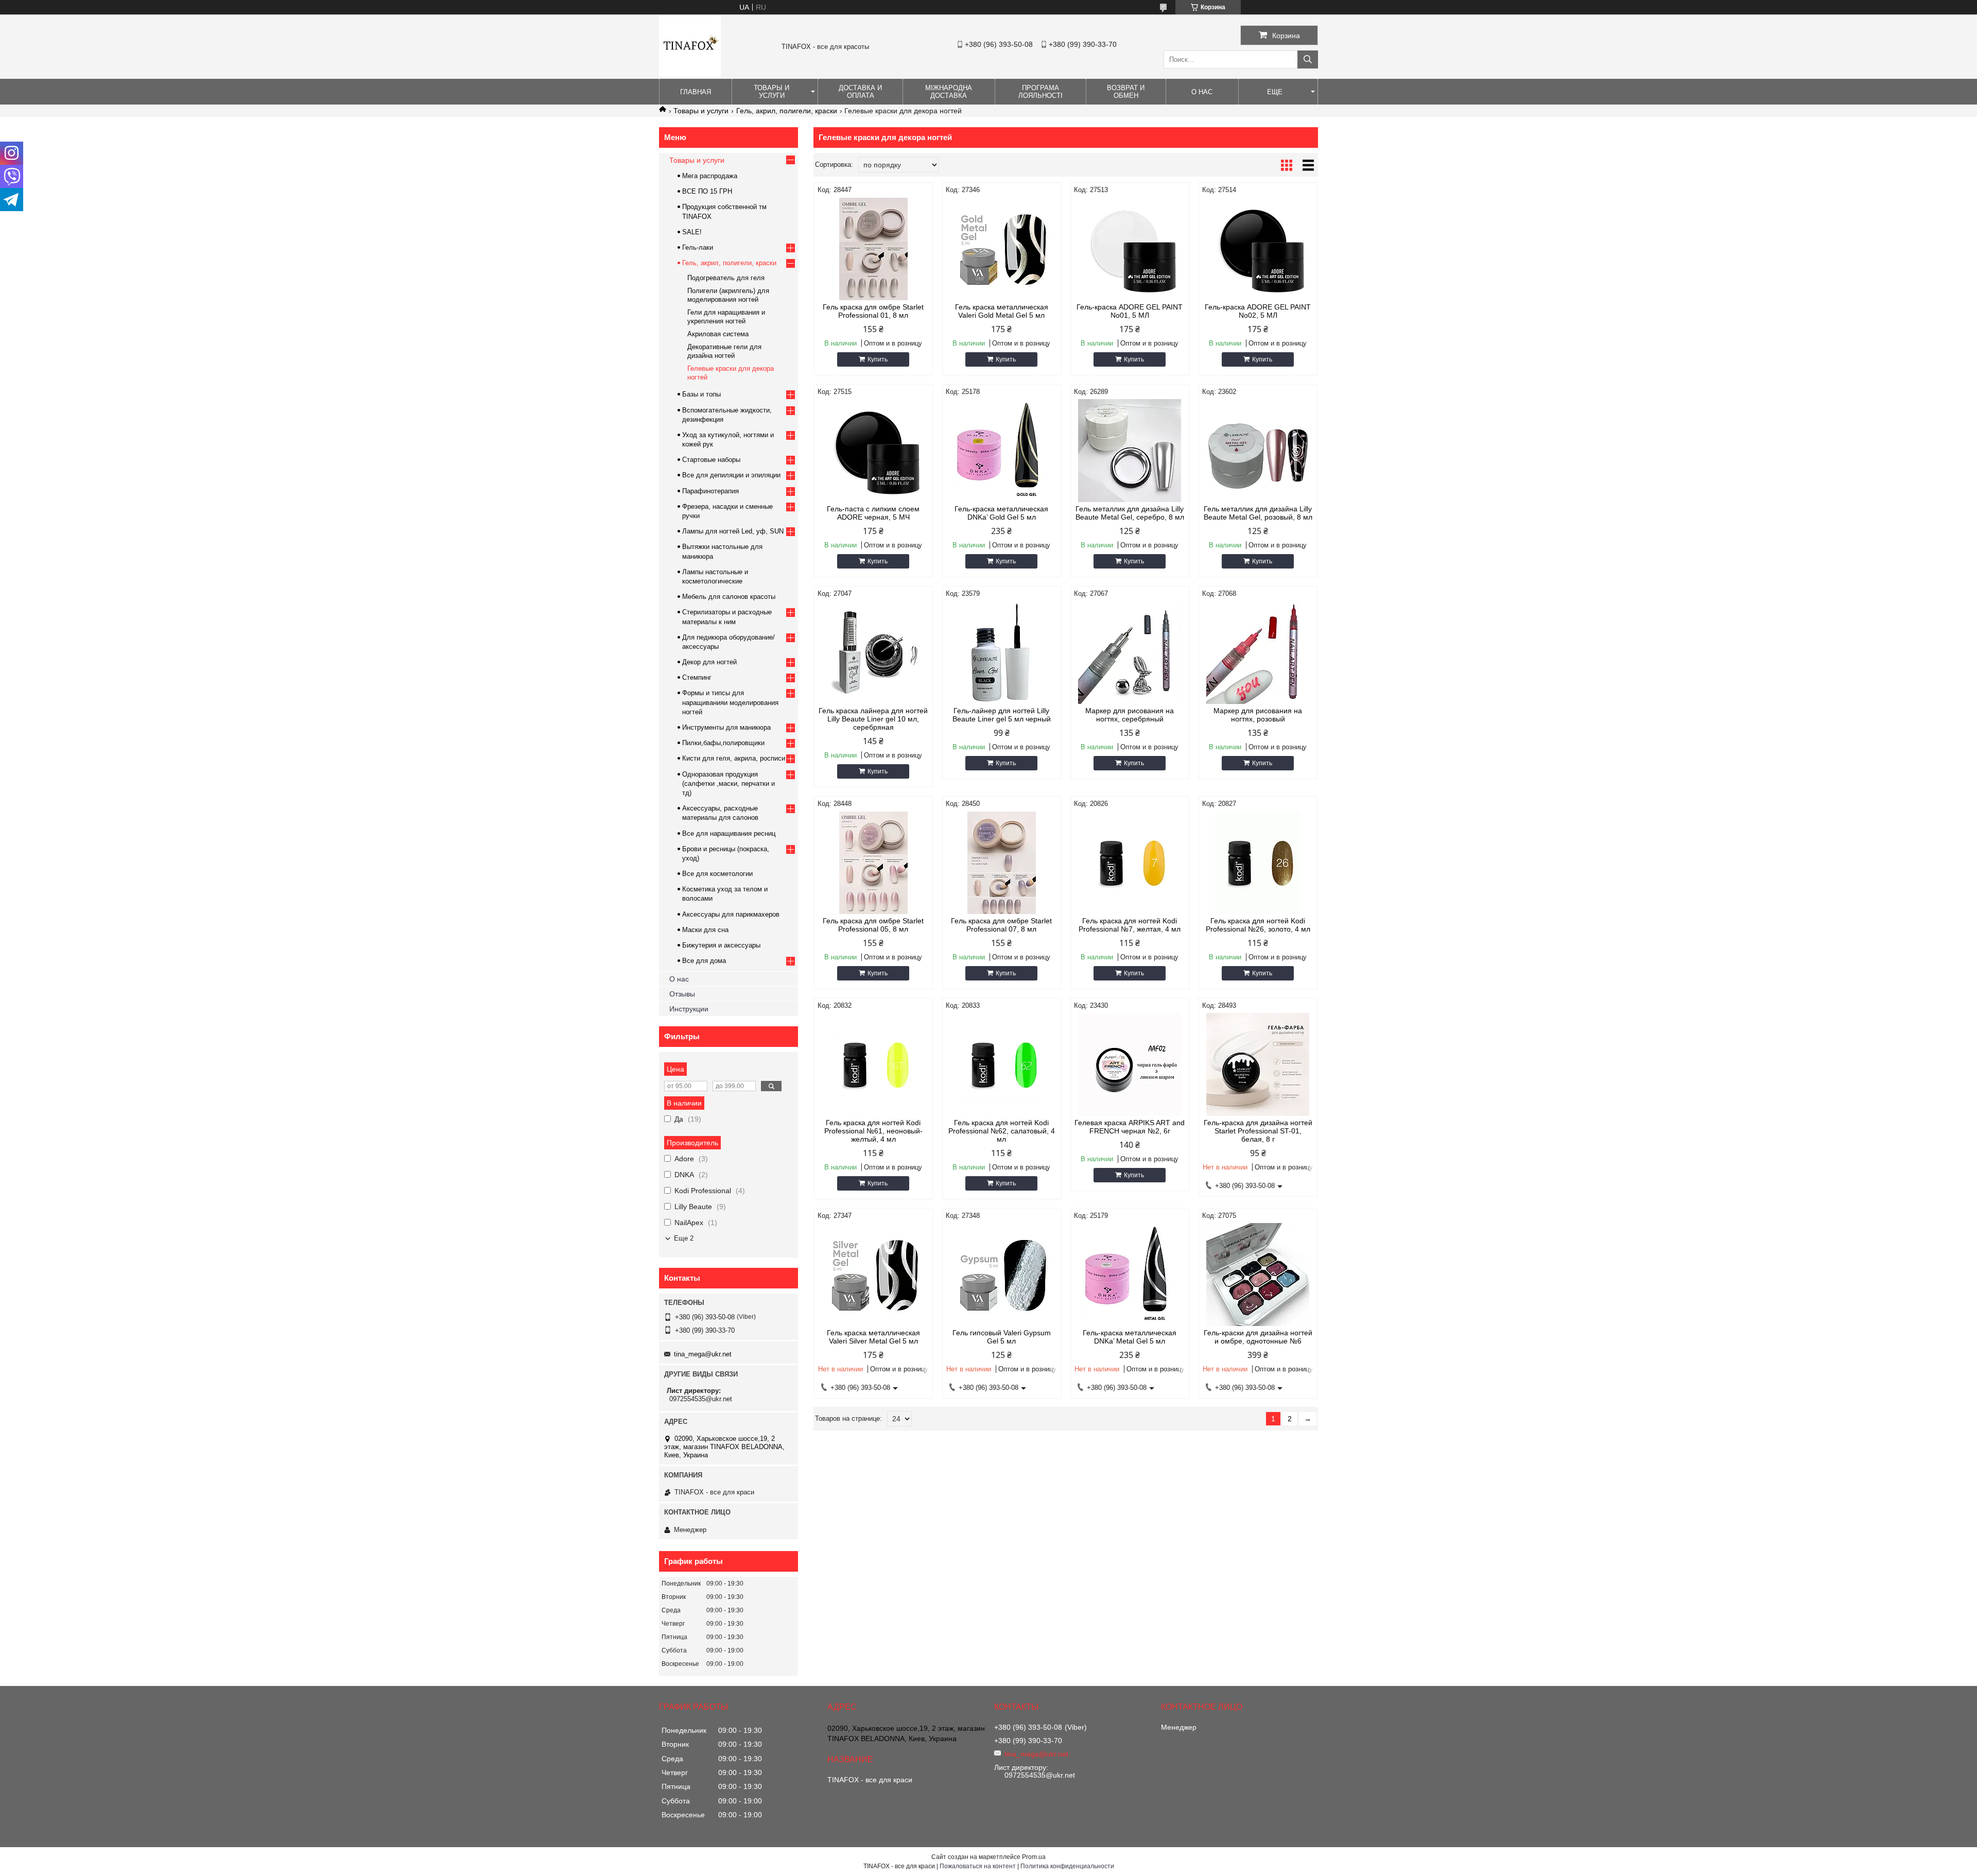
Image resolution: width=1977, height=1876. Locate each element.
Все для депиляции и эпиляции (731, 475)
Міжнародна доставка (949, 92)
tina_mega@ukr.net (703, 1354)
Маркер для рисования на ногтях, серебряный (1130, 715)
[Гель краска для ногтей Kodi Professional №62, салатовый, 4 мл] (1002, 1064)
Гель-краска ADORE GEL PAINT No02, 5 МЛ (1258, 311)
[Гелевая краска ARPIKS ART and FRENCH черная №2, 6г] (1130, 1064)
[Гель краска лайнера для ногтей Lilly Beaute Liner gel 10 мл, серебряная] (873, 652)
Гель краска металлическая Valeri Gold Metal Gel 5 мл (1002, 311)
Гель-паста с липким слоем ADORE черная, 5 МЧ (873, 513)
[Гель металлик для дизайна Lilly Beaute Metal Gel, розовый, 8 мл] (1258, 451)
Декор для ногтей (709, 662)
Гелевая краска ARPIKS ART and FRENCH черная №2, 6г (1130, 1127)
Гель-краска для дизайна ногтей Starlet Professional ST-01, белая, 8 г (1258, 1131)
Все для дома (704, 961)
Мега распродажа (710, 176)
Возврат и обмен (1126, 92)
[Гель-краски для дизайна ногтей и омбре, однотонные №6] (1258, 1275)
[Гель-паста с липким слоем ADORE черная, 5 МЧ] (873, 451)
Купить (878, 359)
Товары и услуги (771, 92)
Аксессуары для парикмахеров (731, 914)
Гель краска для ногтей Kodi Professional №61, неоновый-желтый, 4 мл (873, 1131)
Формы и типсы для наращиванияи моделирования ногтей (730, 702)
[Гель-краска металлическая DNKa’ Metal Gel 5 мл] (1130, 1275)
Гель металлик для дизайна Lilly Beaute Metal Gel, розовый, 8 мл (1258, 513)
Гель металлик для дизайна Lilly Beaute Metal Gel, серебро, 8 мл (1130, 513)
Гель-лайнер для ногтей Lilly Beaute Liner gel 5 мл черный (1002, 715)
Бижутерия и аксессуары (721, 945)
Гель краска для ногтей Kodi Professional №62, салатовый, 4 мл (1002, 1131)
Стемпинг (697, 677)
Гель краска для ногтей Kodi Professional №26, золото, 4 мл (1258, 925)
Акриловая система (718, 334)
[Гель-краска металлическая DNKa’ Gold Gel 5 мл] (1002, 451)
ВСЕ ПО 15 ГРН (707, 191)
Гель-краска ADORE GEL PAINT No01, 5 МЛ (1130, 311)
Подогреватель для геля (726, 278)
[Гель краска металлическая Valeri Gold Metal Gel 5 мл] (1002, 249)
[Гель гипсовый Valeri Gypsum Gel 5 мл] (1002, 1275)
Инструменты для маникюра (726, 727)
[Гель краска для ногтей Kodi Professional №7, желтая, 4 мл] (1130, 863)
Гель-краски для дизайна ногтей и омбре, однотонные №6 (1258, 1337)
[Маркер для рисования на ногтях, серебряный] (1130, 652)
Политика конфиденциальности (1067, 1866)
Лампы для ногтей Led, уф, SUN (733, 531)
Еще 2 (684, 1238)
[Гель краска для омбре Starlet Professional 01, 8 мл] (873, 249)
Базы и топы (701, 394)
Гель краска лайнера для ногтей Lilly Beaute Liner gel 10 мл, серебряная (873, 719)
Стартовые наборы (711, 460)
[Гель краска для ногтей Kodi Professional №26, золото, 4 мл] (1258, 863)
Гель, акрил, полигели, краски (787, 111)
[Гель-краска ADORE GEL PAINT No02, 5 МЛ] (1258, 249)
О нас (1202, 92)
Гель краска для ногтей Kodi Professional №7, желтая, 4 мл (1130, 925)
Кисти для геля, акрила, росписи (734, 758)
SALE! (692, 232)
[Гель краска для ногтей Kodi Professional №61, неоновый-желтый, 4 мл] (873, 1064)
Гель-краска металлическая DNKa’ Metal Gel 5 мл (1130, 1337)
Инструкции (689, 1009)
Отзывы (682, 994)
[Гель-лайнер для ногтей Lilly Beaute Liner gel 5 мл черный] (1002, 652)
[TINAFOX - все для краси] (690, 74)
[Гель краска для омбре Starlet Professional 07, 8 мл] (1002, 863)
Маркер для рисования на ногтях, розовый (1258, 715)
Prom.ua (1034, 1857)
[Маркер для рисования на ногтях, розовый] (1258, 652)
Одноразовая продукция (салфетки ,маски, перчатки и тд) (729, 784)
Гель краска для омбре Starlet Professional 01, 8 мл (873, 311)
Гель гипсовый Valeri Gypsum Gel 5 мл (1002, 1337)
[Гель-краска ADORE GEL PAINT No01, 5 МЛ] (1130, 249)
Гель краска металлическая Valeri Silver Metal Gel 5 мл (873, 1337)
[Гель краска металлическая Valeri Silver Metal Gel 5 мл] (873, 1275)
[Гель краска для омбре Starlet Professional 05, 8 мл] (873, 863)
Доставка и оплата (860, 92)
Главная (696, 92)
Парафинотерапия (710, 491)
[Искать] (1308, 59)
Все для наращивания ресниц (729, 833)
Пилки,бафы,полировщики (723, 743)
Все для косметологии (717, 874)
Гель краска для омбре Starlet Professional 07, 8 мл (1001, 925)
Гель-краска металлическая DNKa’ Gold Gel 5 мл (1001, 513)
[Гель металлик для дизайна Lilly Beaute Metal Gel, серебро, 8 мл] (1130, 451)
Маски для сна (705, 930)
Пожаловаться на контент (978, 1866)
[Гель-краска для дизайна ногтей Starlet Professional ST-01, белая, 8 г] (1258, 1064)
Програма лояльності (1040, 92)
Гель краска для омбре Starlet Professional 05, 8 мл (873, 925)
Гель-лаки (698, 247)
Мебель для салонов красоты (729, 597)
